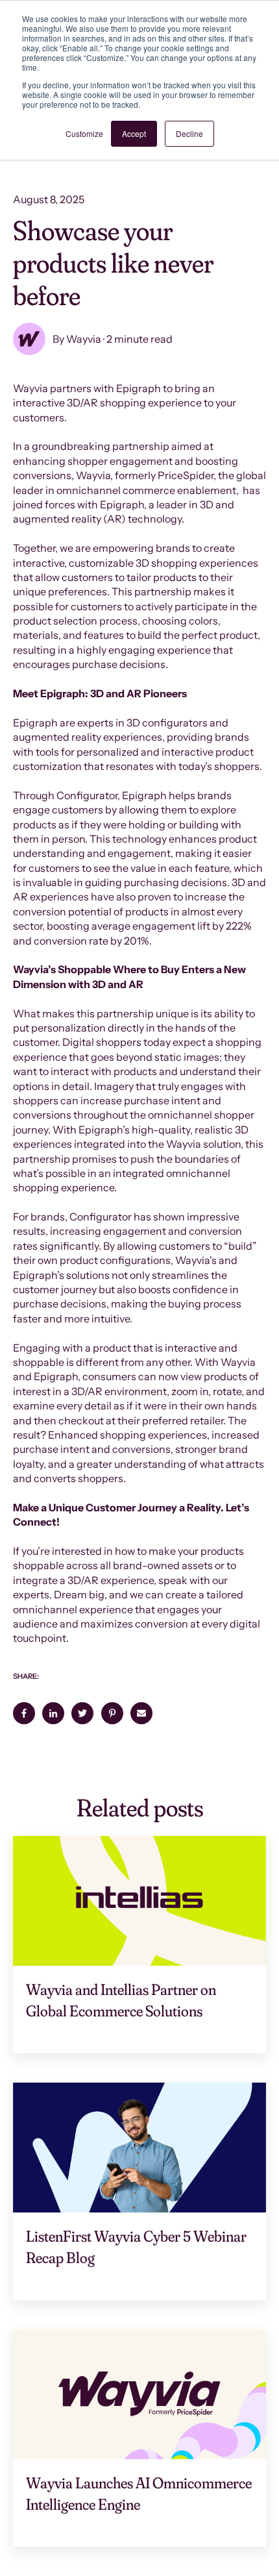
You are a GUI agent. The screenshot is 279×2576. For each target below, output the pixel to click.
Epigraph (122, 504)
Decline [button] (189, 133)
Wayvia (84, 339)
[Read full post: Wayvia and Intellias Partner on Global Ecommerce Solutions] (139, 1901)
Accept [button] (134, 133)
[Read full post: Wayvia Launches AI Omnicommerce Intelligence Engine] (139, 2394)
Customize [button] (84, 133)
